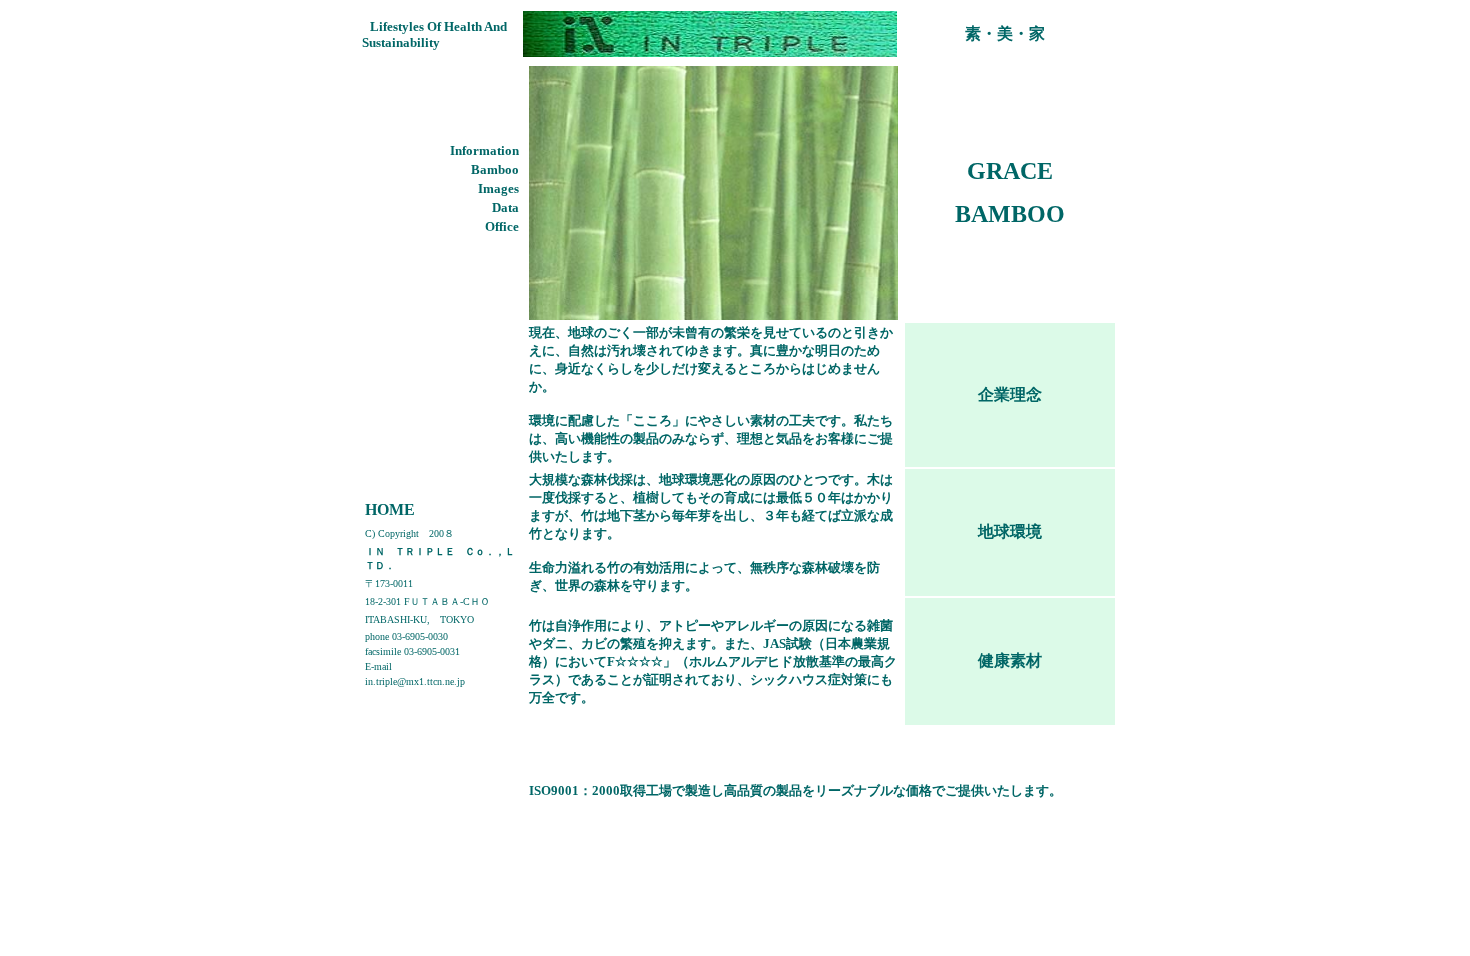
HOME (390, 509)
